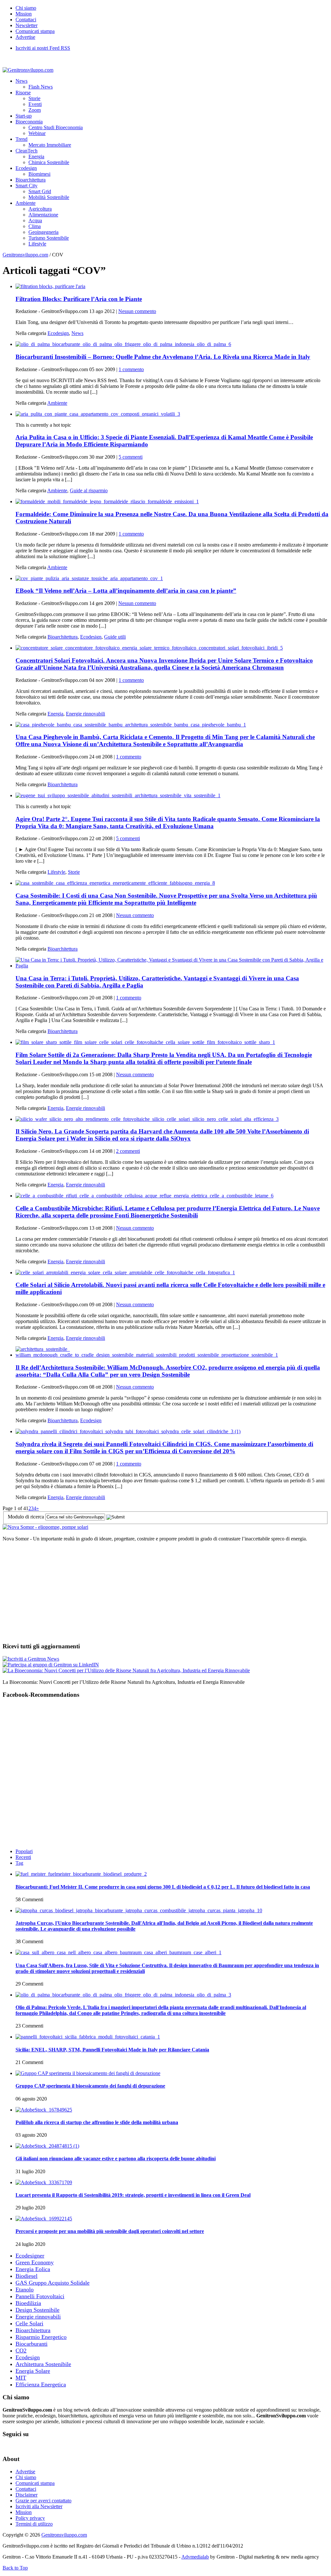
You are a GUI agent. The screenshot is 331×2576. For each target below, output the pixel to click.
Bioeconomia (29, 122)
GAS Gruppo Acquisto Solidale (53, 2283)
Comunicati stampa (35, 31)
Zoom (35, 110)
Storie (34, 98)
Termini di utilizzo (34, 2524)
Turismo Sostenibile (49, 238)
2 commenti (128, 1151)
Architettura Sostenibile (43, 2364)
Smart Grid (40, 191)
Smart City (27, 186)
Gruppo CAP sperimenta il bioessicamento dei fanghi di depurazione (90, 2086)
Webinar (37, 133)
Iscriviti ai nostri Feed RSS (43, 48)
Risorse (23, 93)
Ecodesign (26, 168)
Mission (24, 14)
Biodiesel (27, 2276)
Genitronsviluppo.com (25, 255)
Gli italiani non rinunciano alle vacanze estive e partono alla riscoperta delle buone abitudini (116, 2159)
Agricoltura (40, 209)
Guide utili (115, 637)
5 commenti (131, 457)
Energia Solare (33, 2371)
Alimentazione (43, 215)
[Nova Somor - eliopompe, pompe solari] (45, 1527)
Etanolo (25, 2289)
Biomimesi (39, 174)
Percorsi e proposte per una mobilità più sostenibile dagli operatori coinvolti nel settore (110, 2231)
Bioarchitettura (31, 180)
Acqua (35, 220)
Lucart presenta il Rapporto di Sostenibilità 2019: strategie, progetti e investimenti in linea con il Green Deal (133, 2195)
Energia (36, 156)
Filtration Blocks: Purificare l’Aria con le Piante (79, 299)
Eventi (35, 104)
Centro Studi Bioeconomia (56, 127)
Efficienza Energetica (41, 2384)
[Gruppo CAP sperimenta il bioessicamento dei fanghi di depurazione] (88, 2073)
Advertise (25, 37)
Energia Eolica (33, 2269)
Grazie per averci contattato (43, 2501)
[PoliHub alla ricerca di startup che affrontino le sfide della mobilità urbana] (44, 2110)
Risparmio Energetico (41, 2337)
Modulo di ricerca (26, 1517)
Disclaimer (27, 2495)
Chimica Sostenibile (49, 162)
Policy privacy (30, 2518)
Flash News (41, 87)
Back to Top (15, 2568)
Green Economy (35, 2262)
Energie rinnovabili (85, 714)
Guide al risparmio (89, 490)
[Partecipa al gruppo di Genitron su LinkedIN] (51, 1665)
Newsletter (27, 25)
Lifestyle (37, 244)
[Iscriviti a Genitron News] (31, 1659)
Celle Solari (29, 2323)
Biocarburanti (32, 2344)
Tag (19, 1863)
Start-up (24, 116)
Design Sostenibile (37, 2310)
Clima (35, 226)
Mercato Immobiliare (50, 145)
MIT (21, 2378)
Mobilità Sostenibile (49, 197)
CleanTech (27, 151)
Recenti (23, 1857)
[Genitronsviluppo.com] (28, 70)
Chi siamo (26, 8)
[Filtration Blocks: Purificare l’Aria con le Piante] (50, 286)
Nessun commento (137, 311)
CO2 (21, 2351)
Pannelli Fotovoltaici (40, 2296)
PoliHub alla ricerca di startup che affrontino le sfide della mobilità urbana (97, 2122)
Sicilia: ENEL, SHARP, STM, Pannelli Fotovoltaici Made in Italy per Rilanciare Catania (112, 2050)
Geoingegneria (43, 232)
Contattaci (26, 20)
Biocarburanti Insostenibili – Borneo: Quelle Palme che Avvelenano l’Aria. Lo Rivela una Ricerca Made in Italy (163, 357)
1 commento (131, 369)
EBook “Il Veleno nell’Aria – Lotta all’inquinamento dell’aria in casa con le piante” (126, 591)
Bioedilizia (28, 2303)
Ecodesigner (30, 2256)
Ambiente (26, 203)
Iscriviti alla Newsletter (39, 2506)
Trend (21, 139)
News (21, 81)
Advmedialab (195, 2557)
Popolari (24, 1851)
